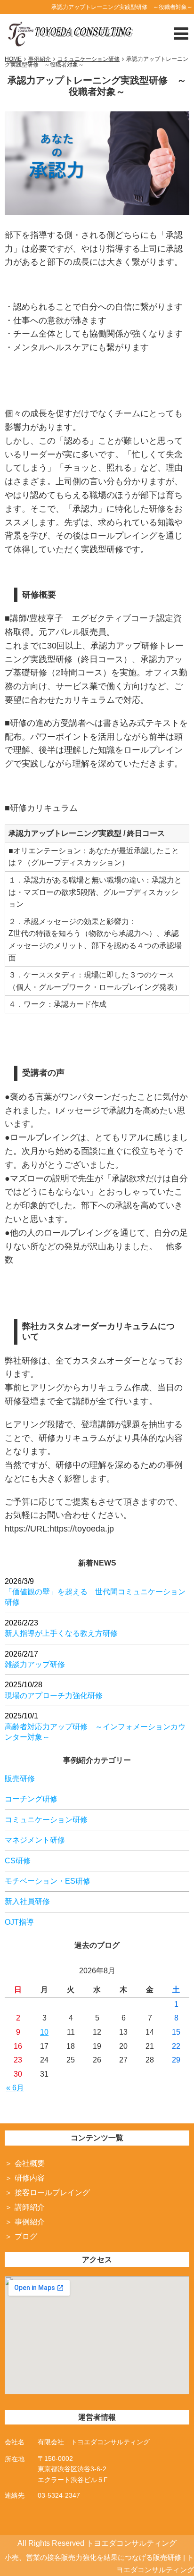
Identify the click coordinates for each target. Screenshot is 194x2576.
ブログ (26, 2236)
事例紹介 (30, 2222)
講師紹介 (30, 2207)
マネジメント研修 (35, 1840)
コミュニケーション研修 (46, 1820)
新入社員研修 (27, 1901)
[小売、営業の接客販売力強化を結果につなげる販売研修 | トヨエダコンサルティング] (69, 32)
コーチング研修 (31, 1799)
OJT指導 (19, 1922)
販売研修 (20, 1779)
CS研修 (18, 1861)
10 (44, 2032)
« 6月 (15, 2088)
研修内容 (30, 2178)
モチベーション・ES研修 (48, 1881)
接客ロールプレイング (52, 2193)
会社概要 (30, 2163)
